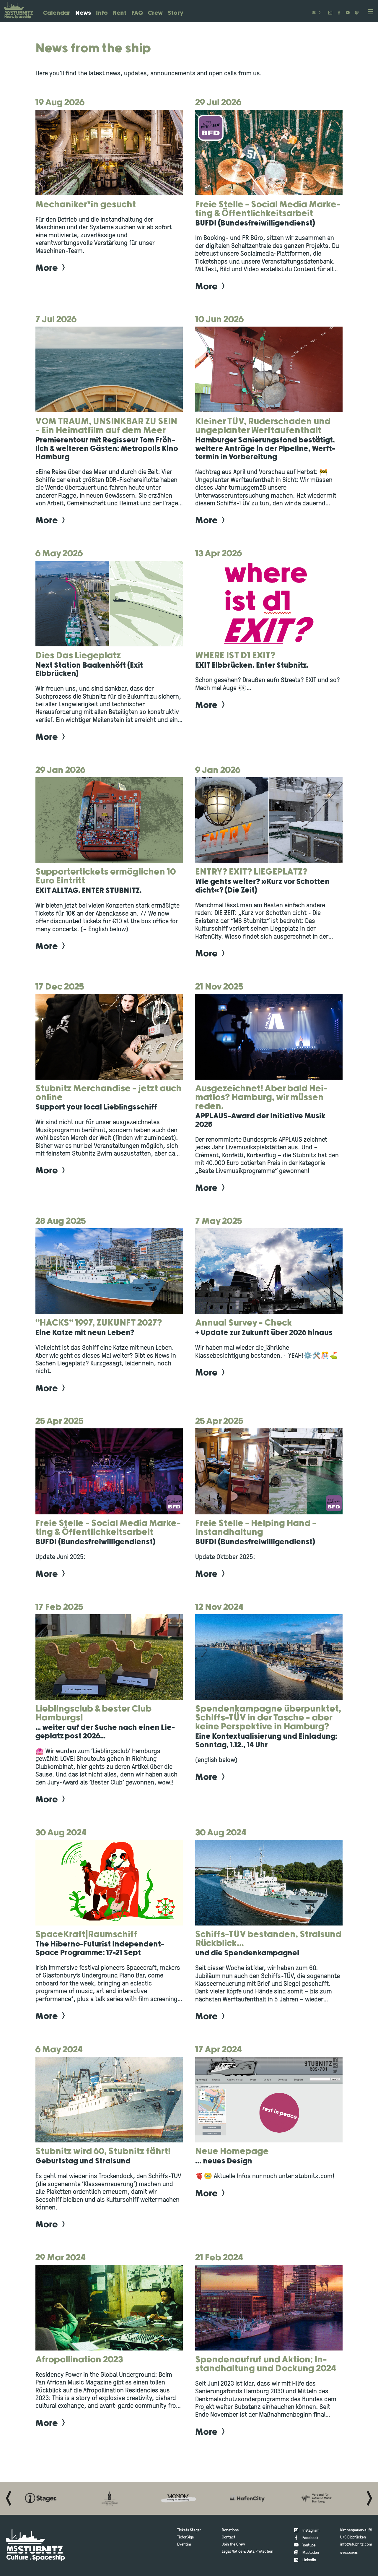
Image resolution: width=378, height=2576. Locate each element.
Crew (155, 13)
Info (102, 13)
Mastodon (311, 2553)
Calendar (57, 13)
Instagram (311, 2531)
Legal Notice (232, 2552)
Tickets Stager (189, 2530)
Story (176, 13)
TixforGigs (185, 2537)
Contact (229, 2537)
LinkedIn (309, 2560)
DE (314, 13)
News (83, 13)
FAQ (137, 13)
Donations (230, 2530)
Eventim (184, 2545)
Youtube (309, 2545)
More (47, 268)
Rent (120, 13)
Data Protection (260, 2552)
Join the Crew (233, 2545)
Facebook (310, 2538)
